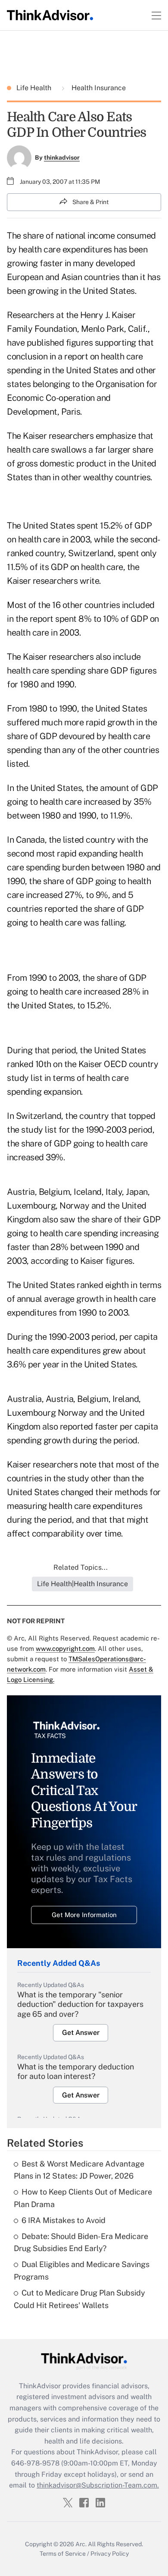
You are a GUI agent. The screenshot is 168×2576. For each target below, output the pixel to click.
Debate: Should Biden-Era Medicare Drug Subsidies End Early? (81, 2242)
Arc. (81, 2544)
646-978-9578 (35, 2463)
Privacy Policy (110, 2554)
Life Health (35, 88)
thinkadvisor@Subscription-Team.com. (98, 2485)
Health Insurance (98, 88)
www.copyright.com (65, 1649)
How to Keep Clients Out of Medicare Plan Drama (83, 2198)
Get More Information (84, 1915)
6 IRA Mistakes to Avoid (64, 2220)
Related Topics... (81, 1567)
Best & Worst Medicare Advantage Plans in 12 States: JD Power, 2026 (79, 2170)
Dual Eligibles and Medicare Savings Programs (82, 2271)
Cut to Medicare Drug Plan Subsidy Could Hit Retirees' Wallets (79, 2299)
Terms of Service (63, 2554)
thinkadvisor (62, 157)
